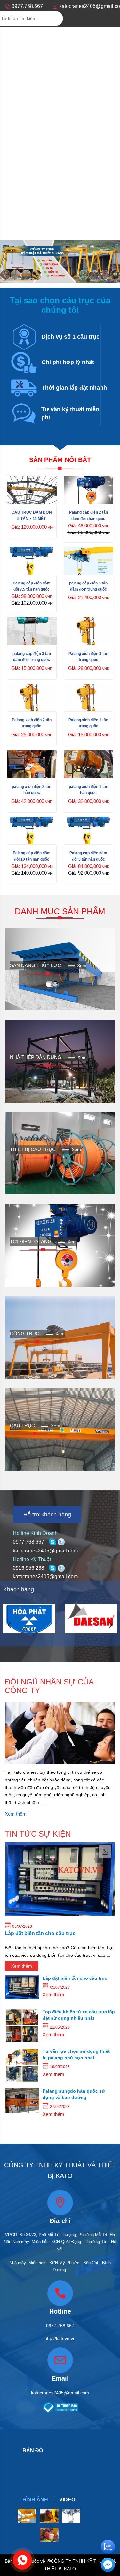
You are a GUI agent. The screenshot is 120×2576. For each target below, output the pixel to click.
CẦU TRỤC (22, 1426)
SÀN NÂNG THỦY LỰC (36, 965)
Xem (82, 965)
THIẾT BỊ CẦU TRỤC (33, 1149)
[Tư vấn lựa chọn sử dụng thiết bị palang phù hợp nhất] (22, 2065)
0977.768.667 (28, 1542)
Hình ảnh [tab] (35, 2500)
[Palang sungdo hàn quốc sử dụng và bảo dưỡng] (22, 2100)
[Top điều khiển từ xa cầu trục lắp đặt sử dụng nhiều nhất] (22, 2025)
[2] (91, 1619)
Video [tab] (67, 2500)
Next (110, 1625)
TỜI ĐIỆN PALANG (31, 1241)
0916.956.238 (28, 1568)
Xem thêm (16, 1814)
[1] (29, 1619)
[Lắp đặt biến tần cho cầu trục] (22, 1987)
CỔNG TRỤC (25, 1334)
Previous (10, 1625)
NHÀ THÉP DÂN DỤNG (36, 1057)
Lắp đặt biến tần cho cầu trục (40, 1933)
